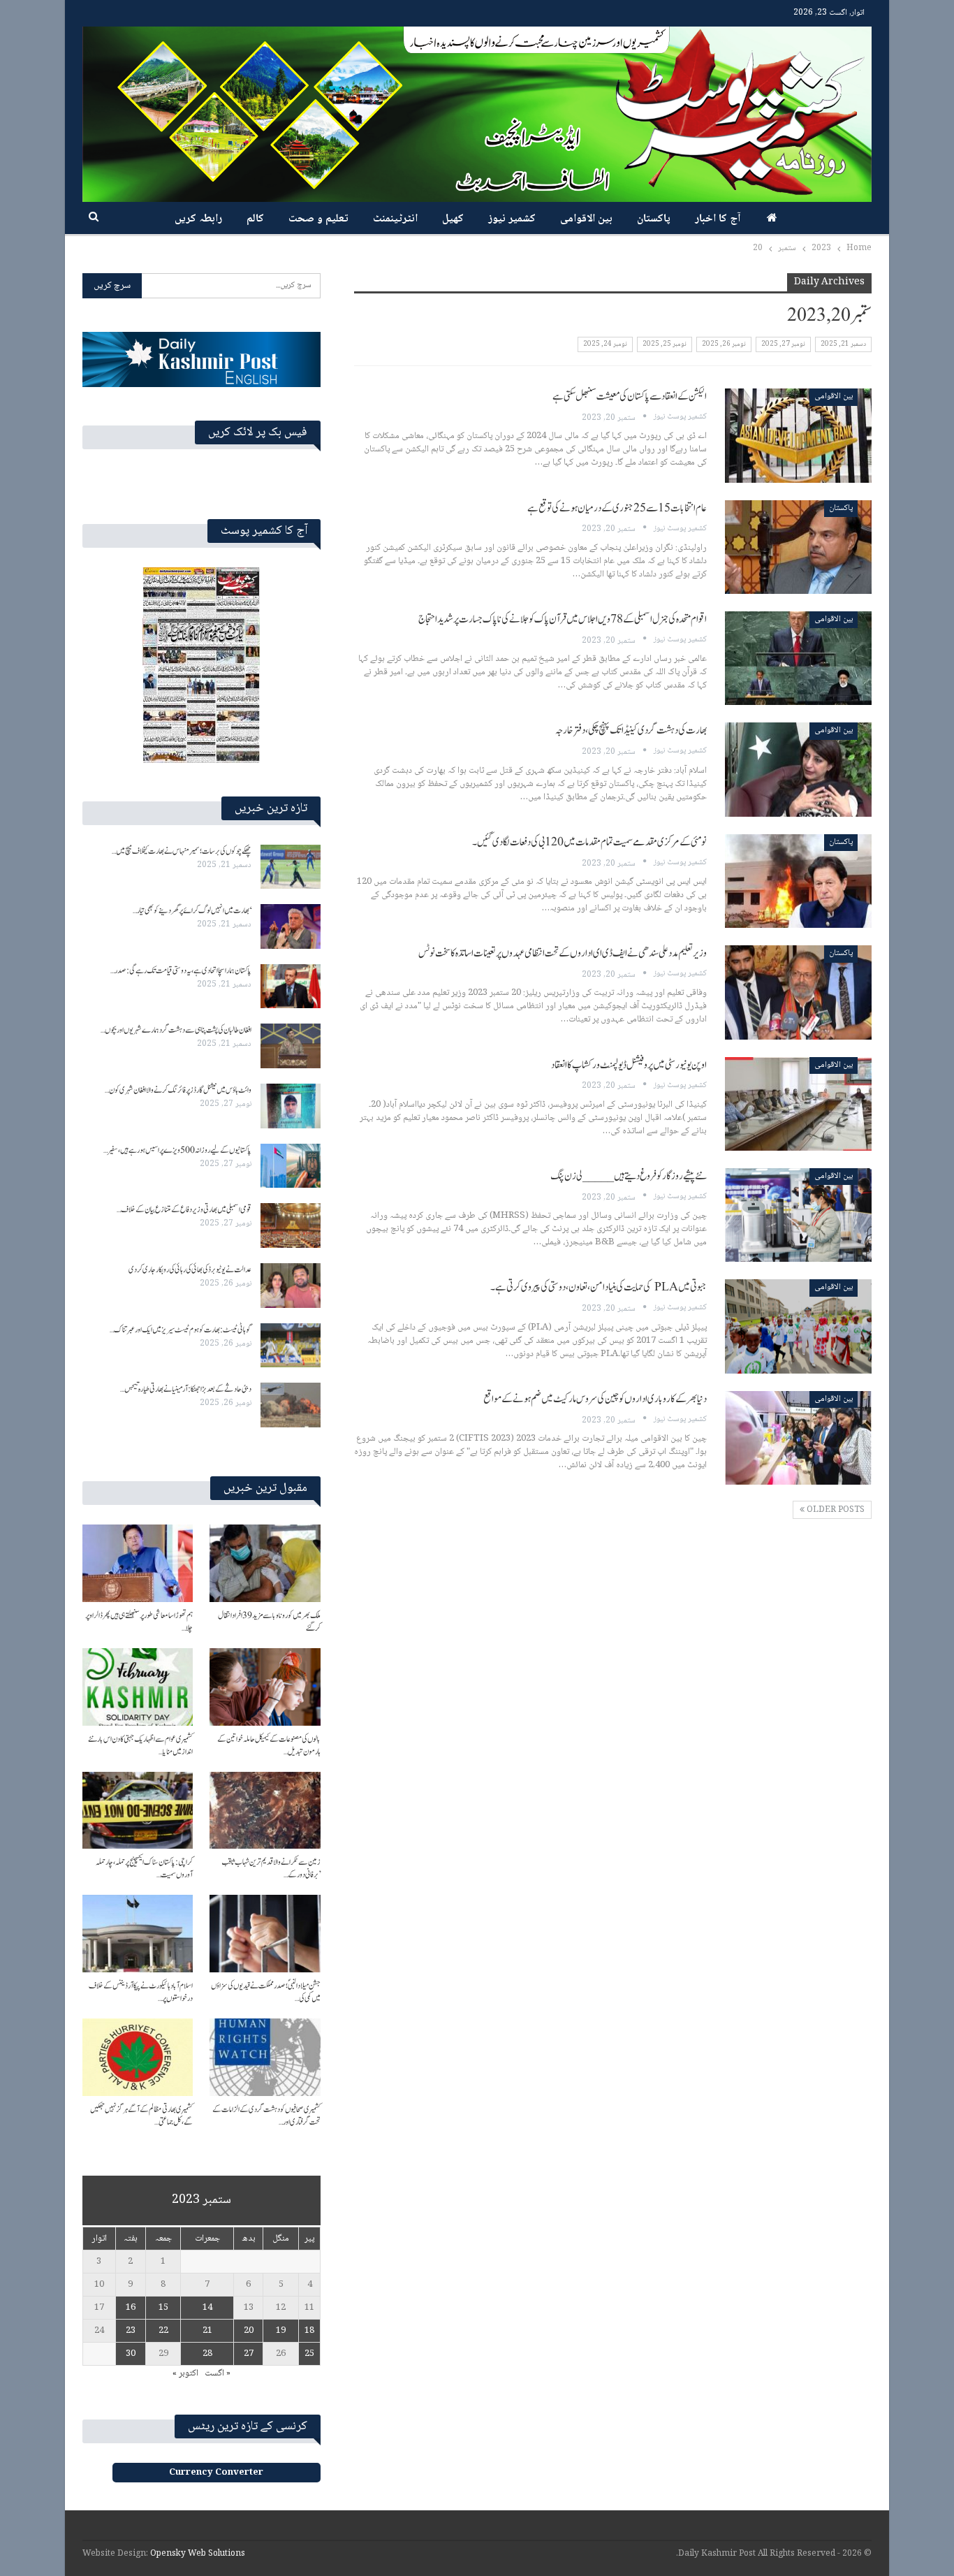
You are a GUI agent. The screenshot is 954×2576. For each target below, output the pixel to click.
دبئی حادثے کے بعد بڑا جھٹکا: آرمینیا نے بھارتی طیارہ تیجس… (186, 1389)
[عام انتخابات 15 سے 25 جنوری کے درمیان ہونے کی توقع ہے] (798, 547)
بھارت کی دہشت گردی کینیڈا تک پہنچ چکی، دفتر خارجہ (631, 730)
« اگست (218, 2373)
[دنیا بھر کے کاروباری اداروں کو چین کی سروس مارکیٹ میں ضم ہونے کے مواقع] (798, 1438)
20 (249, 2331)
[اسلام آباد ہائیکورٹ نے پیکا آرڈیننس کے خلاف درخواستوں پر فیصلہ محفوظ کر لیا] (138, 1934)
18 (309, 2331)
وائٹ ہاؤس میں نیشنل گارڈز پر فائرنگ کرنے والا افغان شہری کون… (178, 1090)
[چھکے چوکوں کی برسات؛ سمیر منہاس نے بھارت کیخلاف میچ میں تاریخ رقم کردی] (291, 867)
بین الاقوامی (586, 219)
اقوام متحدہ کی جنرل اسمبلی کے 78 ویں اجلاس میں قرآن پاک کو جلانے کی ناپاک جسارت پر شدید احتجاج (563, 619)
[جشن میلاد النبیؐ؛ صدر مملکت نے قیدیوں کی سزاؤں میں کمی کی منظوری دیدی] (265, 1934)
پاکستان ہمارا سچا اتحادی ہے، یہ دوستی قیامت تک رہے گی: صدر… (181, 970)
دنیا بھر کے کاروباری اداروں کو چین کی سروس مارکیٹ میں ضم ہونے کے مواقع (595, 1399)
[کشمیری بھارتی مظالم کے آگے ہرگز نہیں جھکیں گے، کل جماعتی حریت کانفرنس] (138, 2057)
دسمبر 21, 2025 (843, 344)
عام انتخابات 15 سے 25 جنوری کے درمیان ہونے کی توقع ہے (617, 508)
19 (281, 2331)
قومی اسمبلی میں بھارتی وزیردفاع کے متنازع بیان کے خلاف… (184, 1209)
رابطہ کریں (198, 219)
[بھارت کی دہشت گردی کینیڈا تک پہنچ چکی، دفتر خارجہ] (798, 769)
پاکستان (654, 219)
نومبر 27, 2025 (783, 344)
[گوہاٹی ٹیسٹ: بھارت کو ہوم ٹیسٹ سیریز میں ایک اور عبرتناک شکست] (291, 1346)
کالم (255, 219)
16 (131, 2308)
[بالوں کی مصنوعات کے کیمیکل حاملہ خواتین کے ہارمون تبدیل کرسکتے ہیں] (265, 1687)
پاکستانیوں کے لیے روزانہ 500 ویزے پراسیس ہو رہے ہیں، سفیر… (177, 1150)
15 (163, 2308)
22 (163, 2331)
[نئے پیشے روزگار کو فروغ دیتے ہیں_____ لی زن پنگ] (798, 1215)
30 (131, 2354)
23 (131, 2331)
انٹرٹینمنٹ (395, 219)
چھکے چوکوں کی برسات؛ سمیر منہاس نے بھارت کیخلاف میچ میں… (182, 851)
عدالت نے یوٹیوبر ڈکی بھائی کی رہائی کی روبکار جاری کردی (190, 1269)
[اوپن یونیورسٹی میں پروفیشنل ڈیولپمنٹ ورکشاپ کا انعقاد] (798, 1104)
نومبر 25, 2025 (665, 344)
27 (249, 2354)
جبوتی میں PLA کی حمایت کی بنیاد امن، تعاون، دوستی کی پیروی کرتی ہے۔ (599, 1287)
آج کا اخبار (718, 219)
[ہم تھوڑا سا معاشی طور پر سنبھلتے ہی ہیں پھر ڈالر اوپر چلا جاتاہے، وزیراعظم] (138, 1563)
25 (309, 2354)
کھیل (453, 219)
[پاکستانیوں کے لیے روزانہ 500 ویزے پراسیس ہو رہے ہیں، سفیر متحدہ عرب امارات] (291, 1166)
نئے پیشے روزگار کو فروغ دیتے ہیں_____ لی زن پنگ (629, 1176)
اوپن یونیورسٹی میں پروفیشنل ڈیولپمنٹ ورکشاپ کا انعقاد (629, 1065)
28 (207, 2354)
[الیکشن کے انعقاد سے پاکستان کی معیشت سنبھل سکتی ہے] (798, 435)
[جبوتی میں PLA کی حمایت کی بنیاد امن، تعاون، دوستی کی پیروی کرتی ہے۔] (798, 1326)
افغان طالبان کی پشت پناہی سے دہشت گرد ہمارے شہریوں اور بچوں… (176, 1030)
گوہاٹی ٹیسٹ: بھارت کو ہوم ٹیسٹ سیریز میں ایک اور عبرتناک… (181, 1330)
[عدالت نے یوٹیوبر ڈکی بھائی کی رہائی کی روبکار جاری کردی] (291, 1286)
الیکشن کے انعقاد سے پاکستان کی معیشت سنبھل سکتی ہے (630, 396)
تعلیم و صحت (318, 219)
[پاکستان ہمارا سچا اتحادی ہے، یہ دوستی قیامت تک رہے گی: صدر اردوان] (291, 987)
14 (207, 2308)
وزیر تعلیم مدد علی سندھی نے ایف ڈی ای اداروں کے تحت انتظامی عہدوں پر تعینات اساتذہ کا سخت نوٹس (563, 953)
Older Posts (835, 1510)
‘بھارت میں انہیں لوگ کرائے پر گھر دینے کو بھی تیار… (192, 910)
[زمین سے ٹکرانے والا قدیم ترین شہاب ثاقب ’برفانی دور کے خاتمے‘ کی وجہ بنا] (265, 1811)
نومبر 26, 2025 (724, 344)
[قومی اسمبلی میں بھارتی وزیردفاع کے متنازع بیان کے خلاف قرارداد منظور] (291, 1225)
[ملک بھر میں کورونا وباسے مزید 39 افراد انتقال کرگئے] (265, 1563)
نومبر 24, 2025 (605, 344)
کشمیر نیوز (512, 219)
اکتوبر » (185, 2373)
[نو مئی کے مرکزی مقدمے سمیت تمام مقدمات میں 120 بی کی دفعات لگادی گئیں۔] (798, 881)
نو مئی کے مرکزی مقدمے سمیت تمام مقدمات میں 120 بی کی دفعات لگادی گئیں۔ (589, 842)
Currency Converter (216, 2473)
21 (207, 2331)
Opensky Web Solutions (198, 2554)
